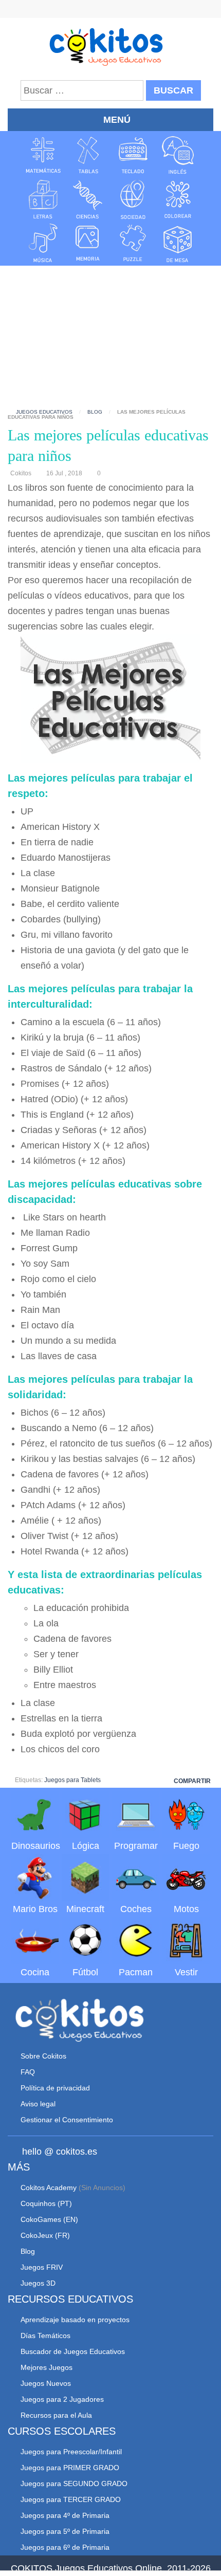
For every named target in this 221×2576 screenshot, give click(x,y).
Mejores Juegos (47, 2367)
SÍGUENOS (111, 10)
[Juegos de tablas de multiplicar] (88, 155)
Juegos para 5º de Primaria (65, 2531)
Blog (95, 412)
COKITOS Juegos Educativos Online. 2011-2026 (111, 2568)
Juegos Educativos (44, 412)
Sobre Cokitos (43, 2056)
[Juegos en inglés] (178, 155)
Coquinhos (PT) (46, 2203)
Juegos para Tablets (72, 1780)
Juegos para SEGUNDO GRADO (74, 2484)
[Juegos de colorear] (178, 199)
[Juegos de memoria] (88, 243)
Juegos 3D (38, 2283)
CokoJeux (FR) (45, 2235)
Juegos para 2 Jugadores (62, 2399)
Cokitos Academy (49, 2188)
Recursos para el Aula (56, 2415)
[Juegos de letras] (43, 199)
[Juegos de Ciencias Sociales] (133, 199)
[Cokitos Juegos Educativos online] (111, 46)
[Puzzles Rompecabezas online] (133, 243)
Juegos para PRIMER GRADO (70, 2468)
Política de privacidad (55, 2088)
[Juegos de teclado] (133, 155)
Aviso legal (38, 2104)
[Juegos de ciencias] (88, 199)
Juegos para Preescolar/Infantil (71, 2452)
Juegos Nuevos (46, 2383)
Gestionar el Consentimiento (67, 2120)
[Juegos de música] (43, 243)
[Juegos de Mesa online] (178, 243)
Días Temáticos (45, 2336)
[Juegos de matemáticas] (43, 155)
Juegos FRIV (42, 2267)
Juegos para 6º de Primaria (65, 2547)
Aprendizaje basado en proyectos (75, 2320)
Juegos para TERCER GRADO (71, 2499)
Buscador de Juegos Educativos (73, 2351)
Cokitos (21, 473)
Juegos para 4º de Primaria (65, 2515)
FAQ (28, 2072)
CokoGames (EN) (49, 2219)
